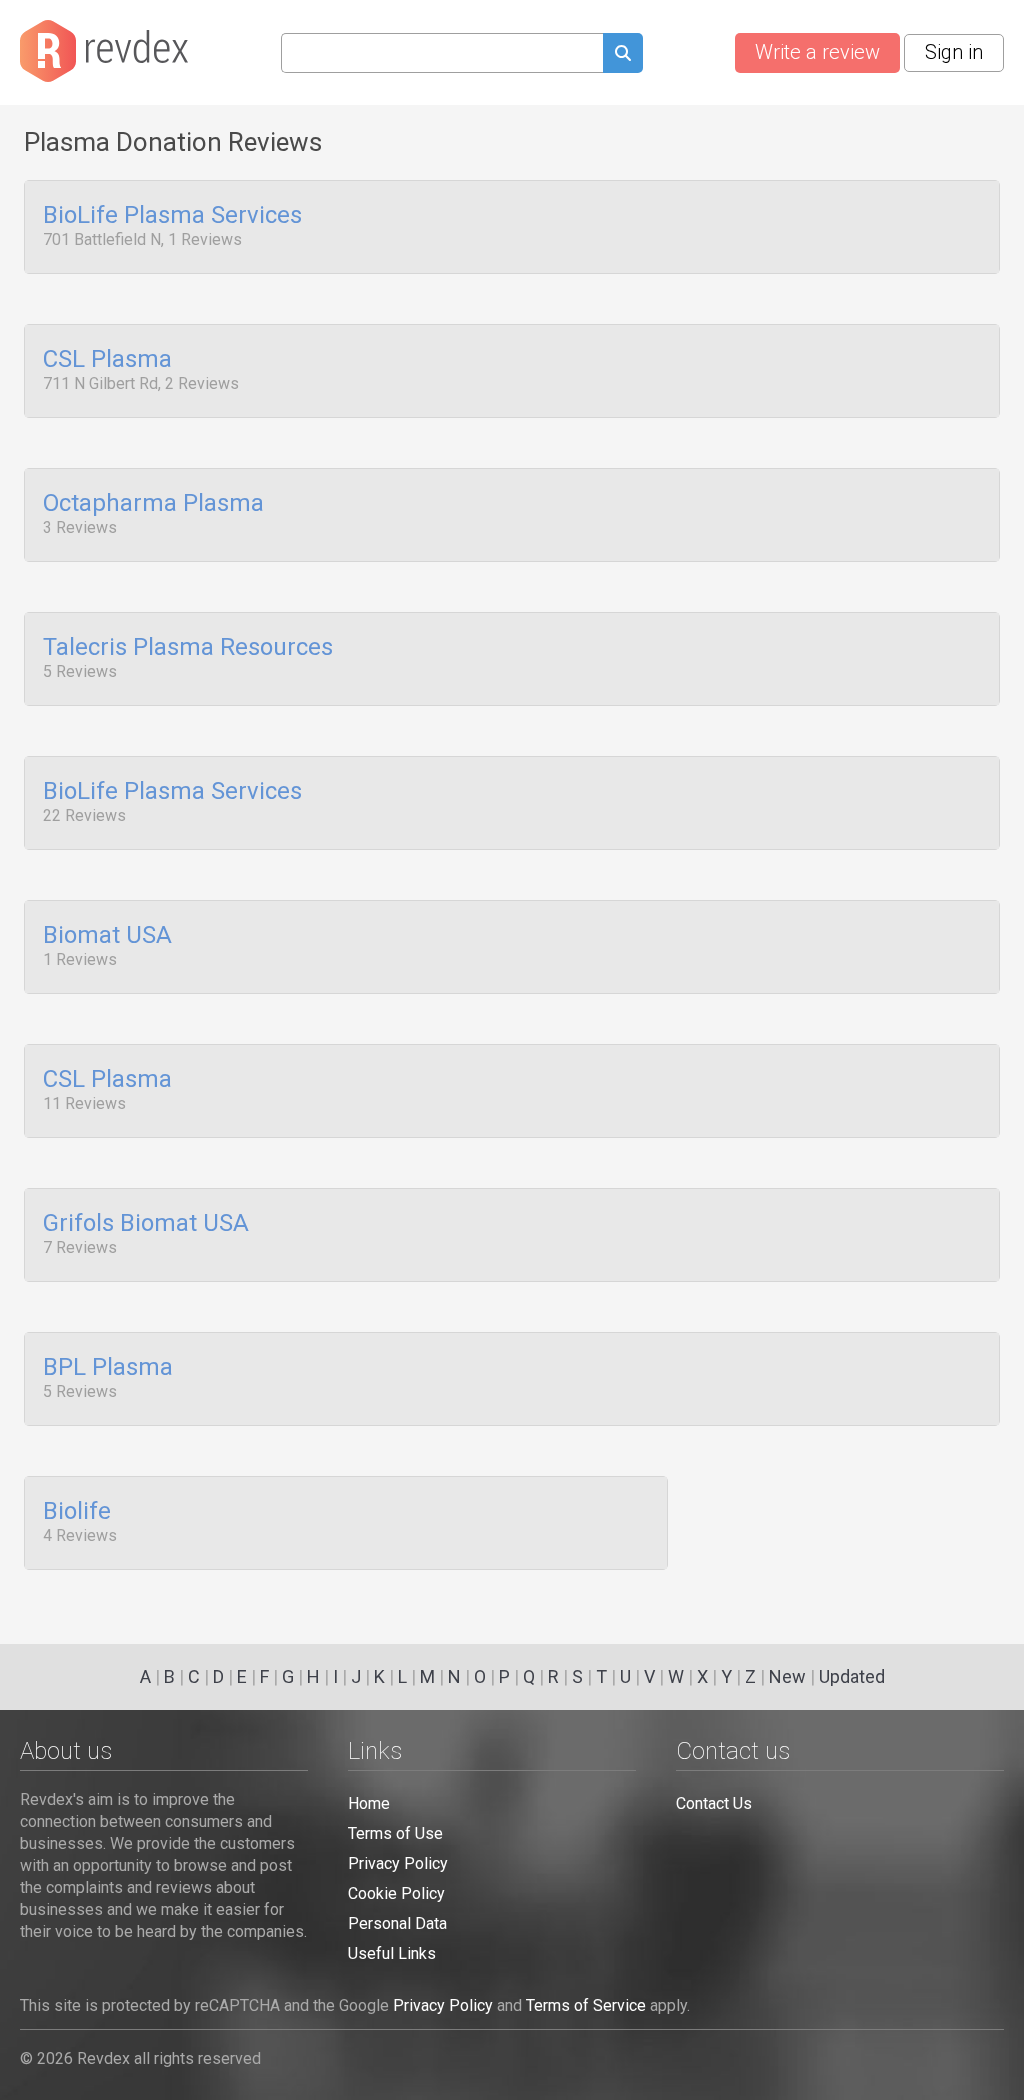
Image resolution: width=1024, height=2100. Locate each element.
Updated (852, 1676)
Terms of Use (395, 1833)
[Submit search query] (623, 55)
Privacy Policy (398, 1863)
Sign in (954, 52)
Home (369, 1803)
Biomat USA (107, 936)
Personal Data (397, 1923)
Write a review (817, 52)
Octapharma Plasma (153, 504)
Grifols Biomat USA (146, 1224)
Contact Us (714, 1803)
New (787, 1676)
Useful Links (392, 1953)
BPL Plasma (108, 1368)
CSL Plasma (107, 360)
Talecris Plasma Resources (188, 648)
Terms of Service (586, 2005)
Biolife (77, 1512)
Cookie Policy (396, 1893)
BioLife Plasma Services (172, 216)
